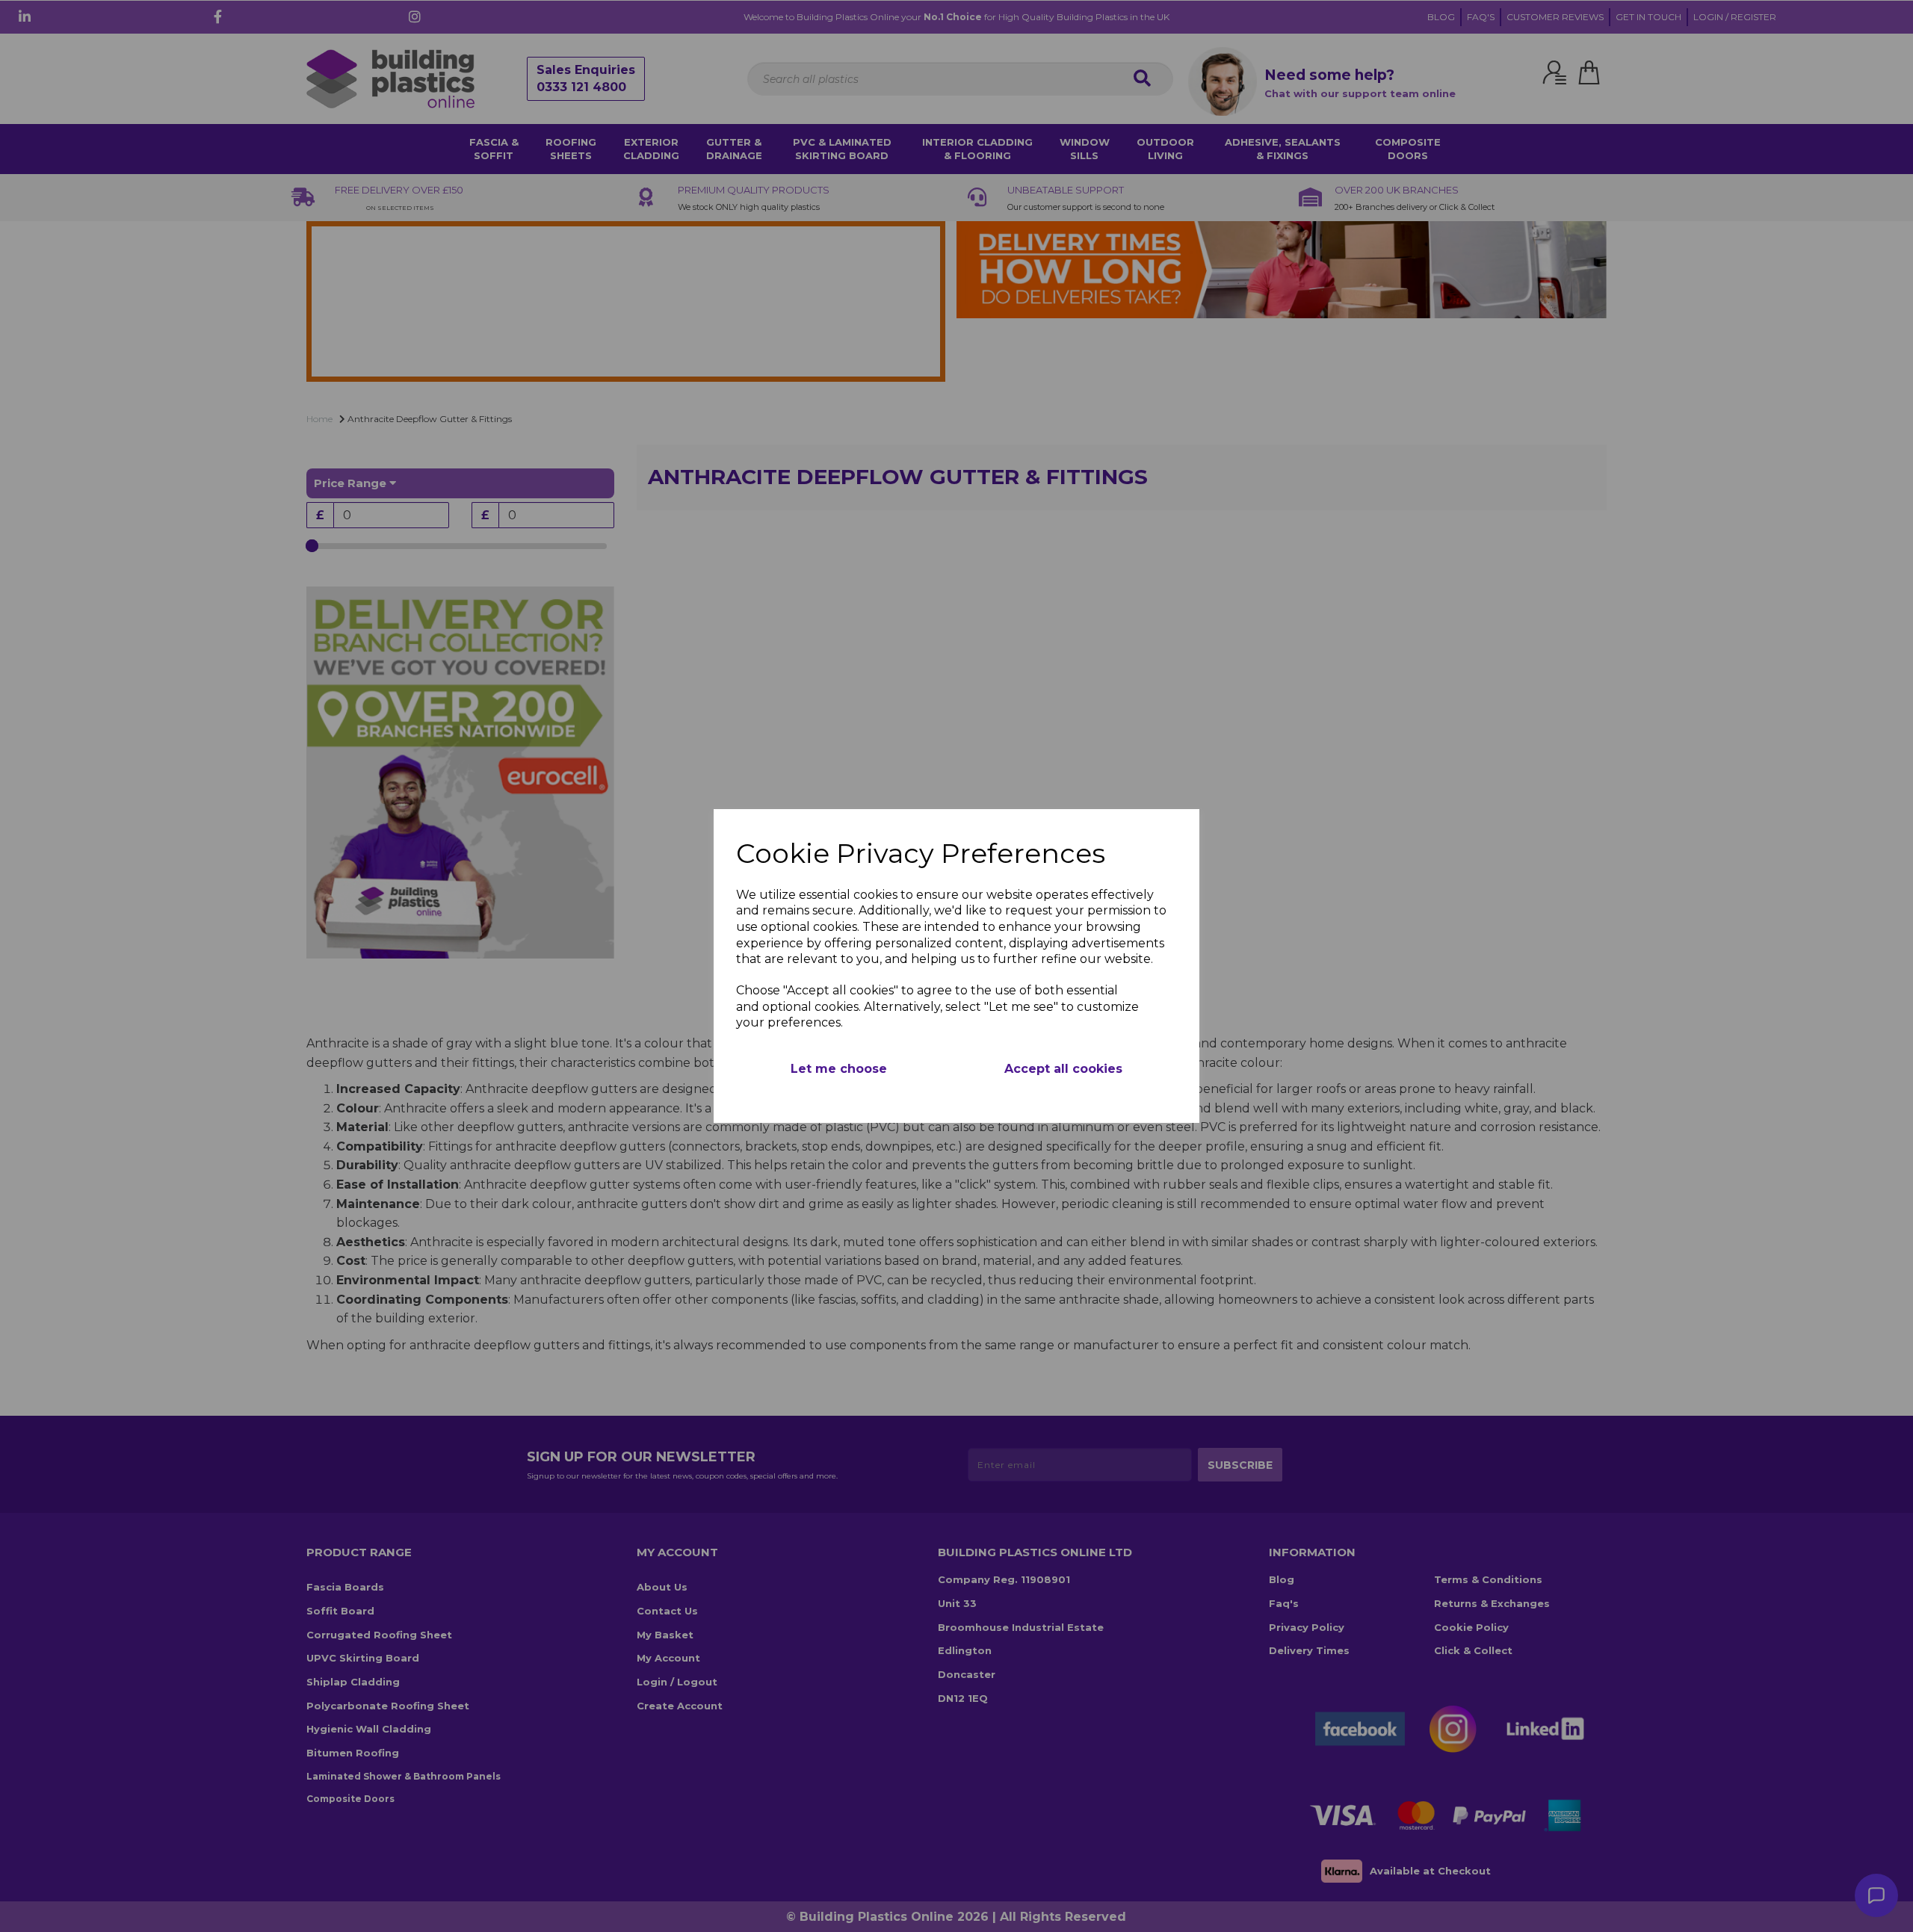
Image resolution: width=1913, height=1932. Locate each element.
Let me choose (839, 1069)
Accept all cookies (1063, 1069)
